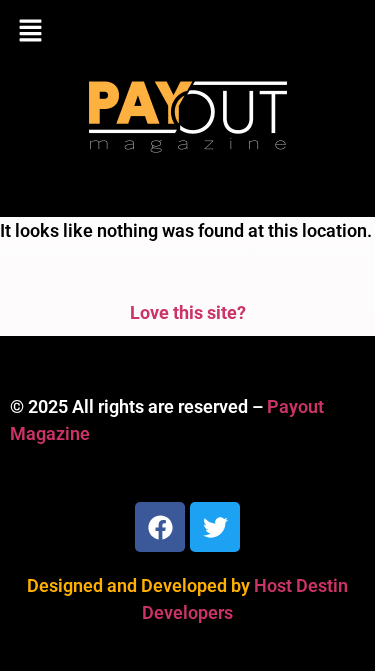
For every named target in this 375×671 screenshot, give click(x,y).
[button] (187, 32)
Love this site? (188, 312)
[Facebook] (160, 527)
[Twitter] (215, 527)
